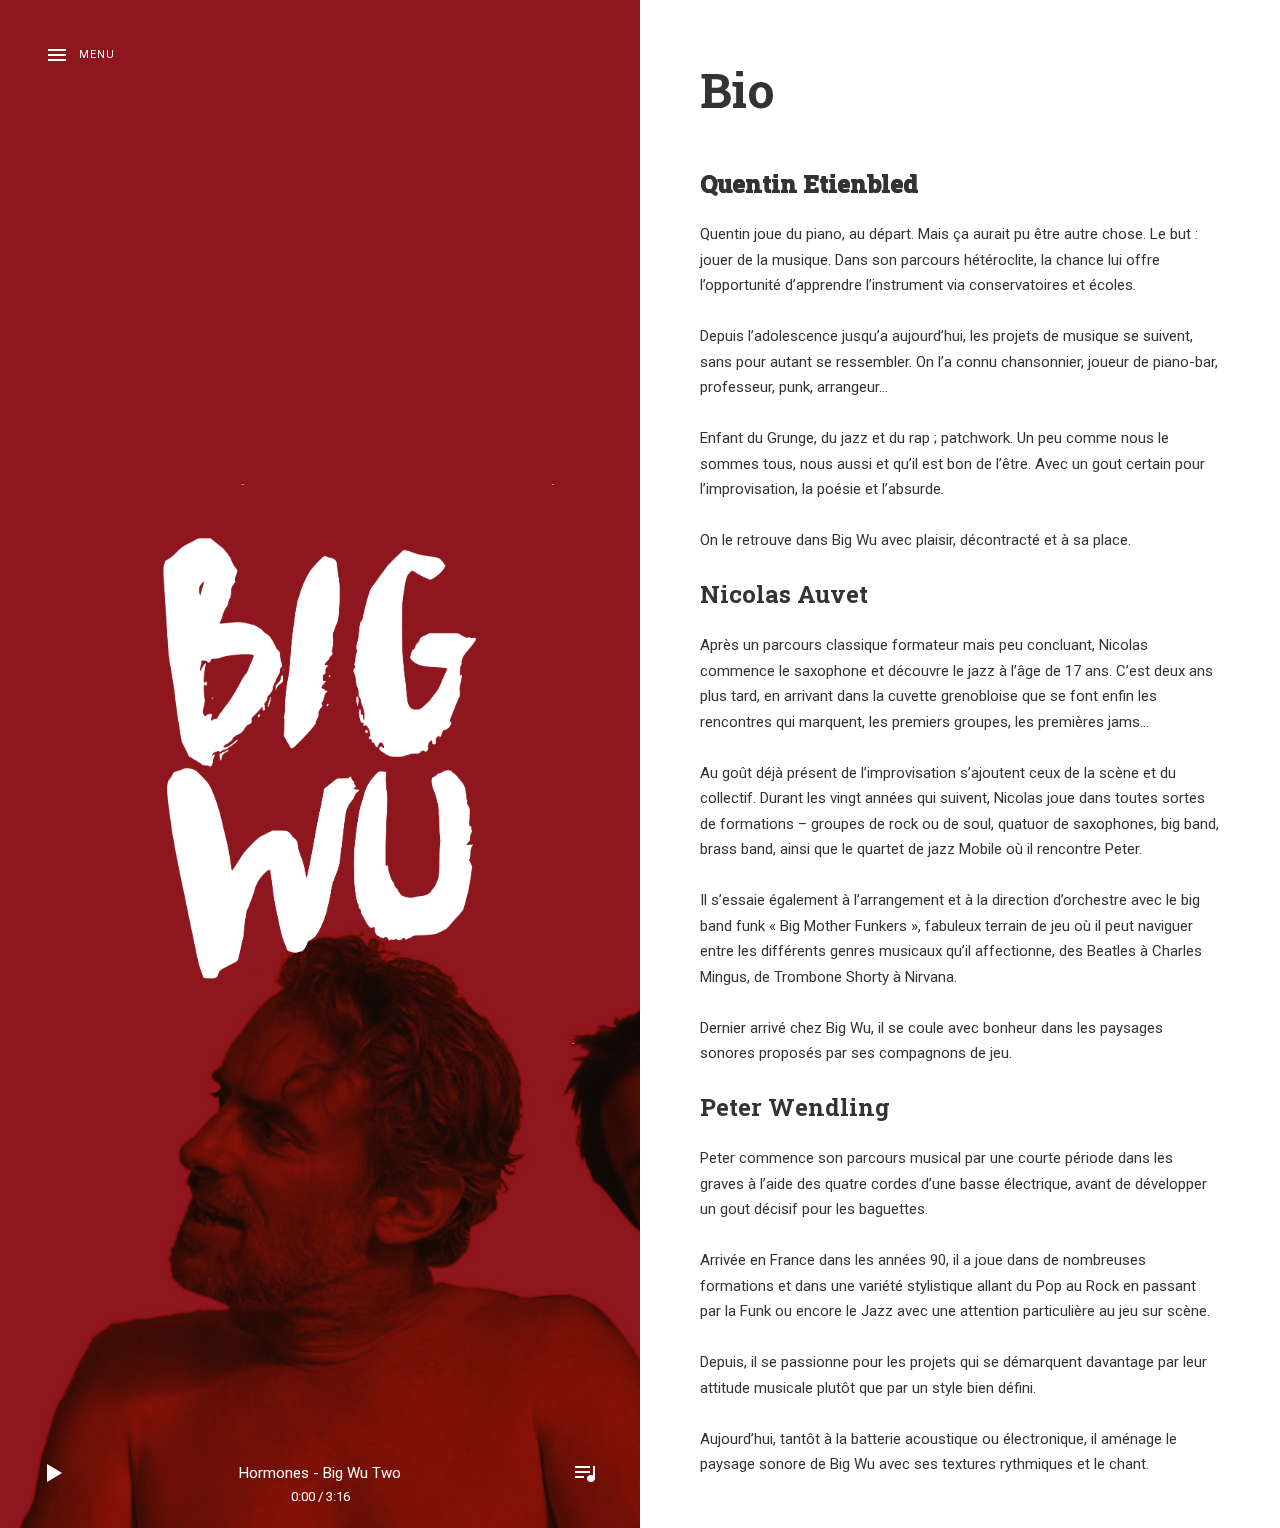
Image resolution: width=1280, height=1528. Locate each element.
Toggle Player (585, 1473)
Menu (97, 54)
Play (55, 1473)
